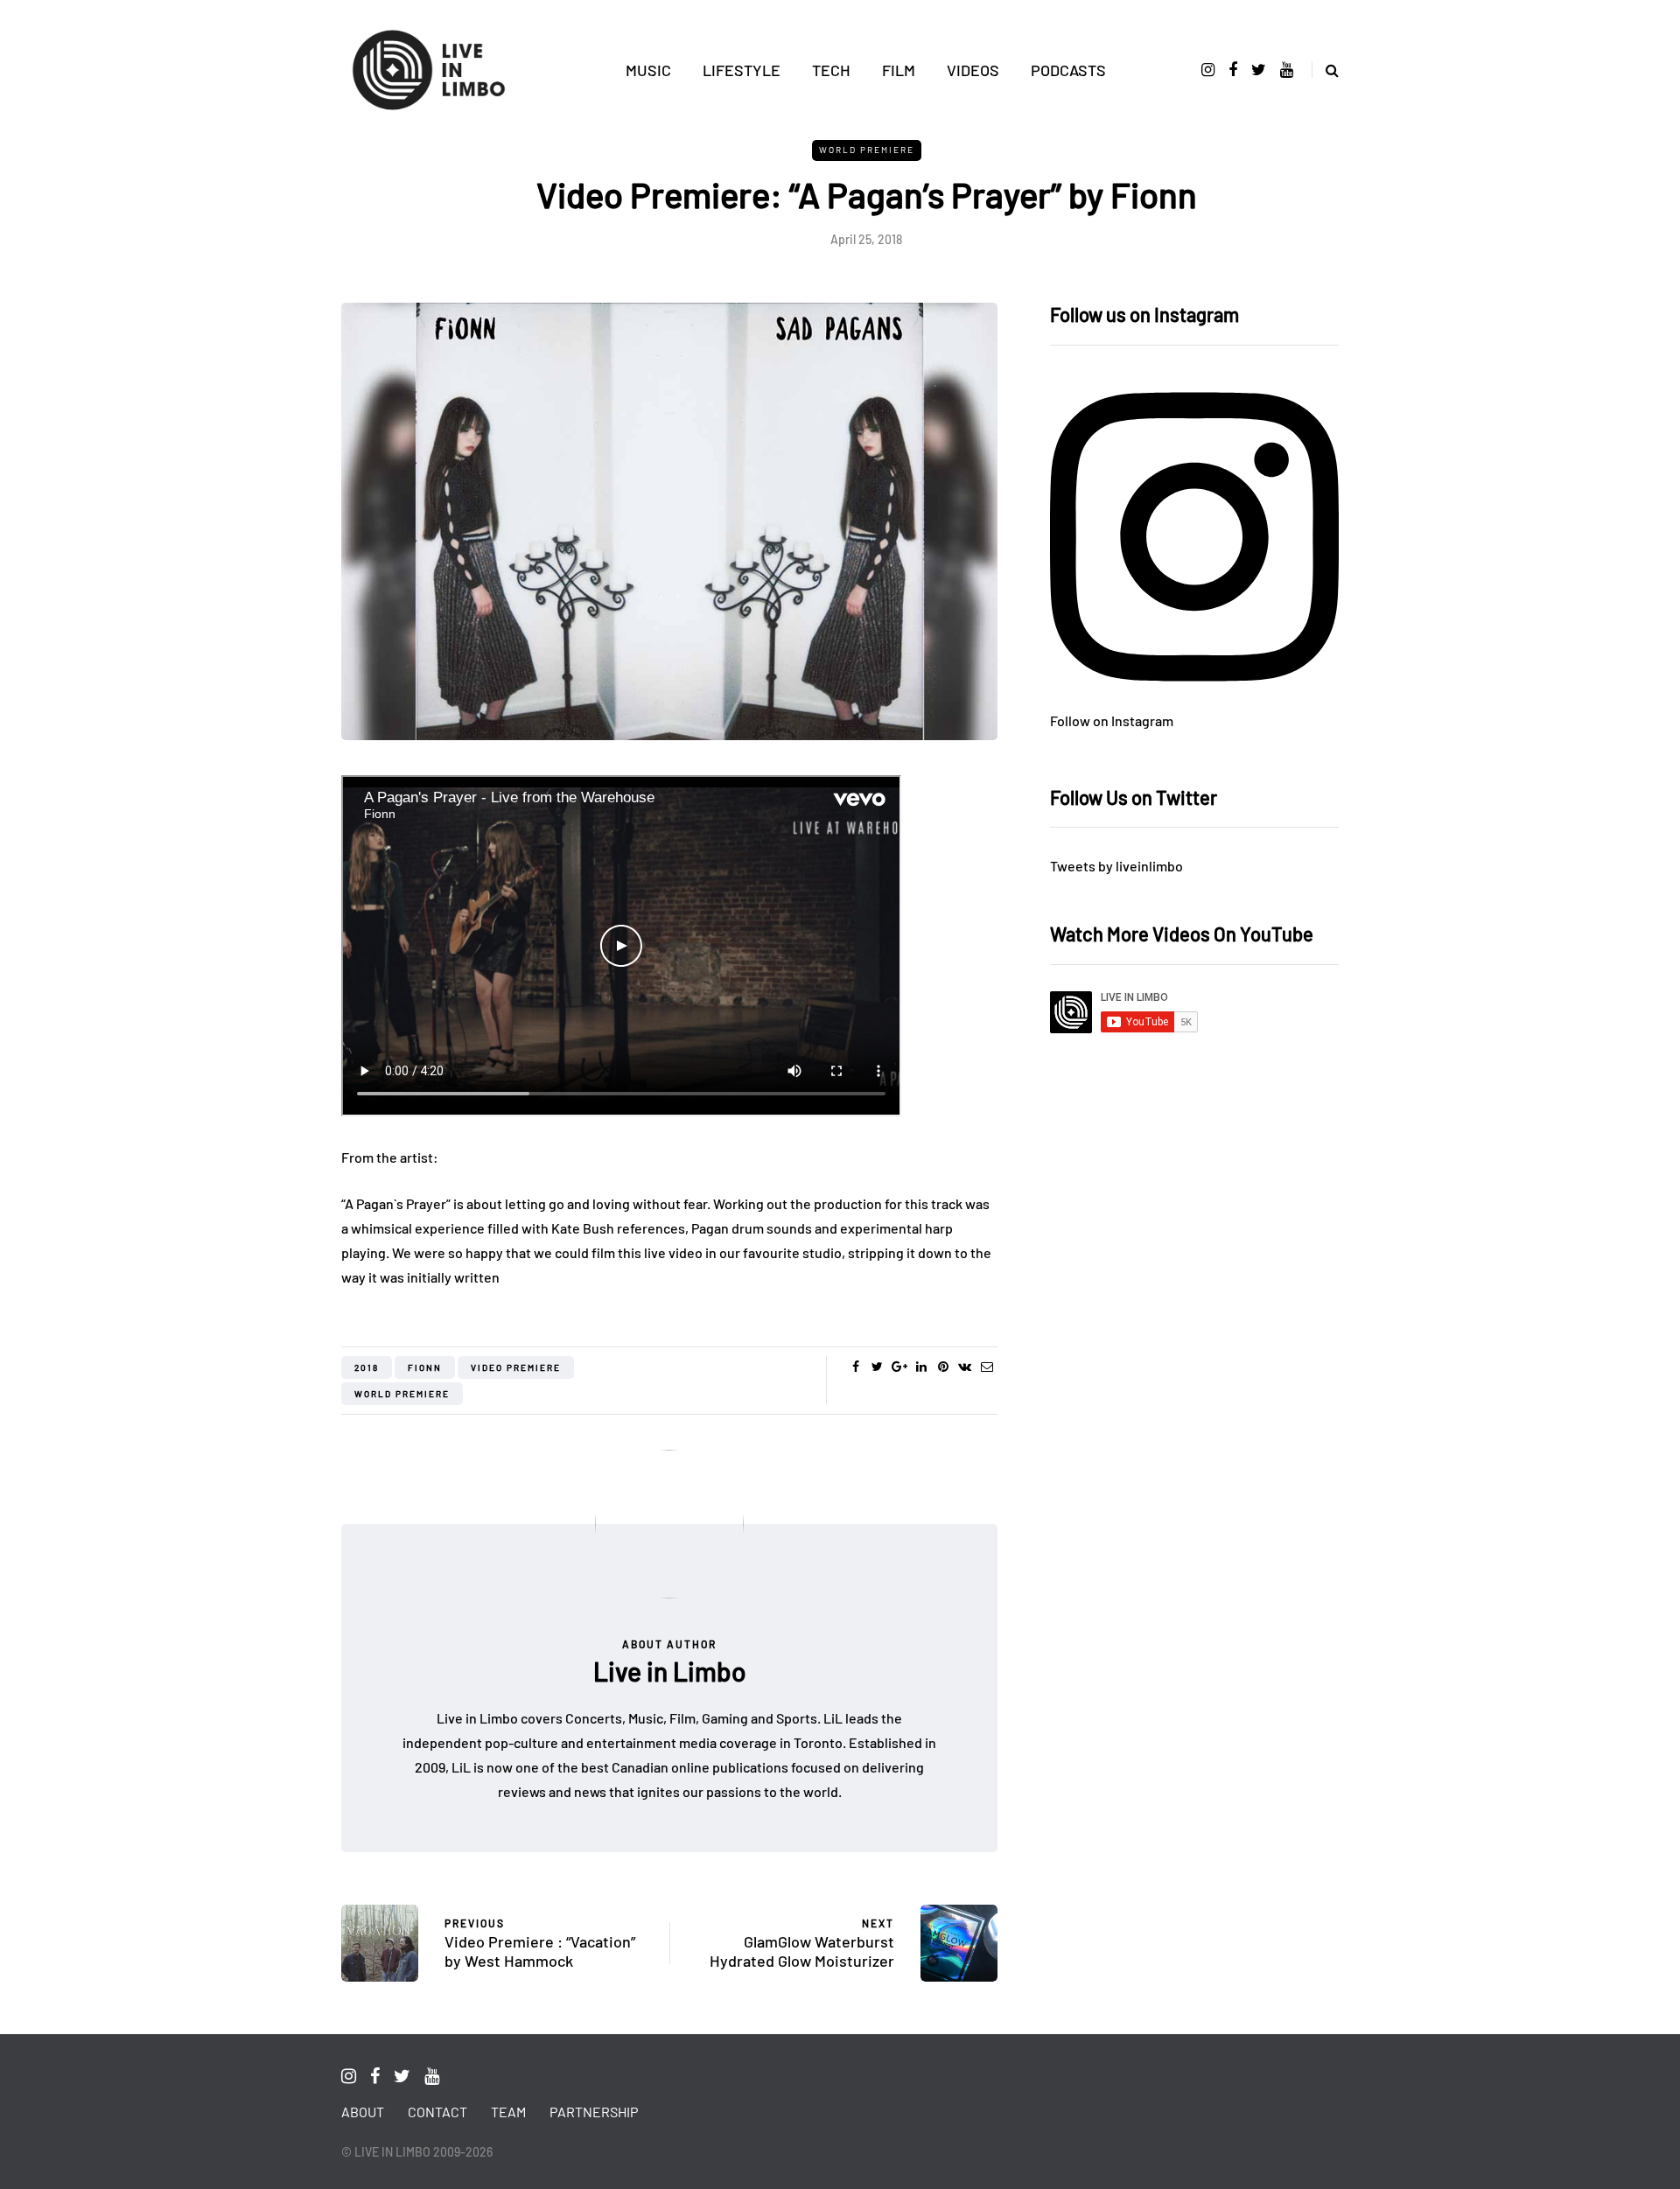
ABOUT (363, 2112)
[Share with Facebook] (855, 1367)
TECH (831, 70)
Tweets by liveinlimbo (1116, 866)
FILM (899, 70)
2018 (367, 1367)
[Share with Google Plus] (899, 1367)
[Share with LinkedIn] (921, 1367)
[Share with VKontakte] (965, 1367)
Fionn (425, 1367)
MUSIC (648, 70)
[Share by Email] (987, 1367)
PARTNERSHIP (594, 2112)
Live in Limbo (670, 1671)
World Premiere (867, 150)
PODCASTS (1068, 70)
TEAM (508, 2112)
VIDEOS (973, 70)
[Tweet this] (877, 1367)
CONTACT (437, 2112)
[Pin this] (943, 1367)
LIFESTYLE (742, 70)
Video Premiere (516, 1367)
